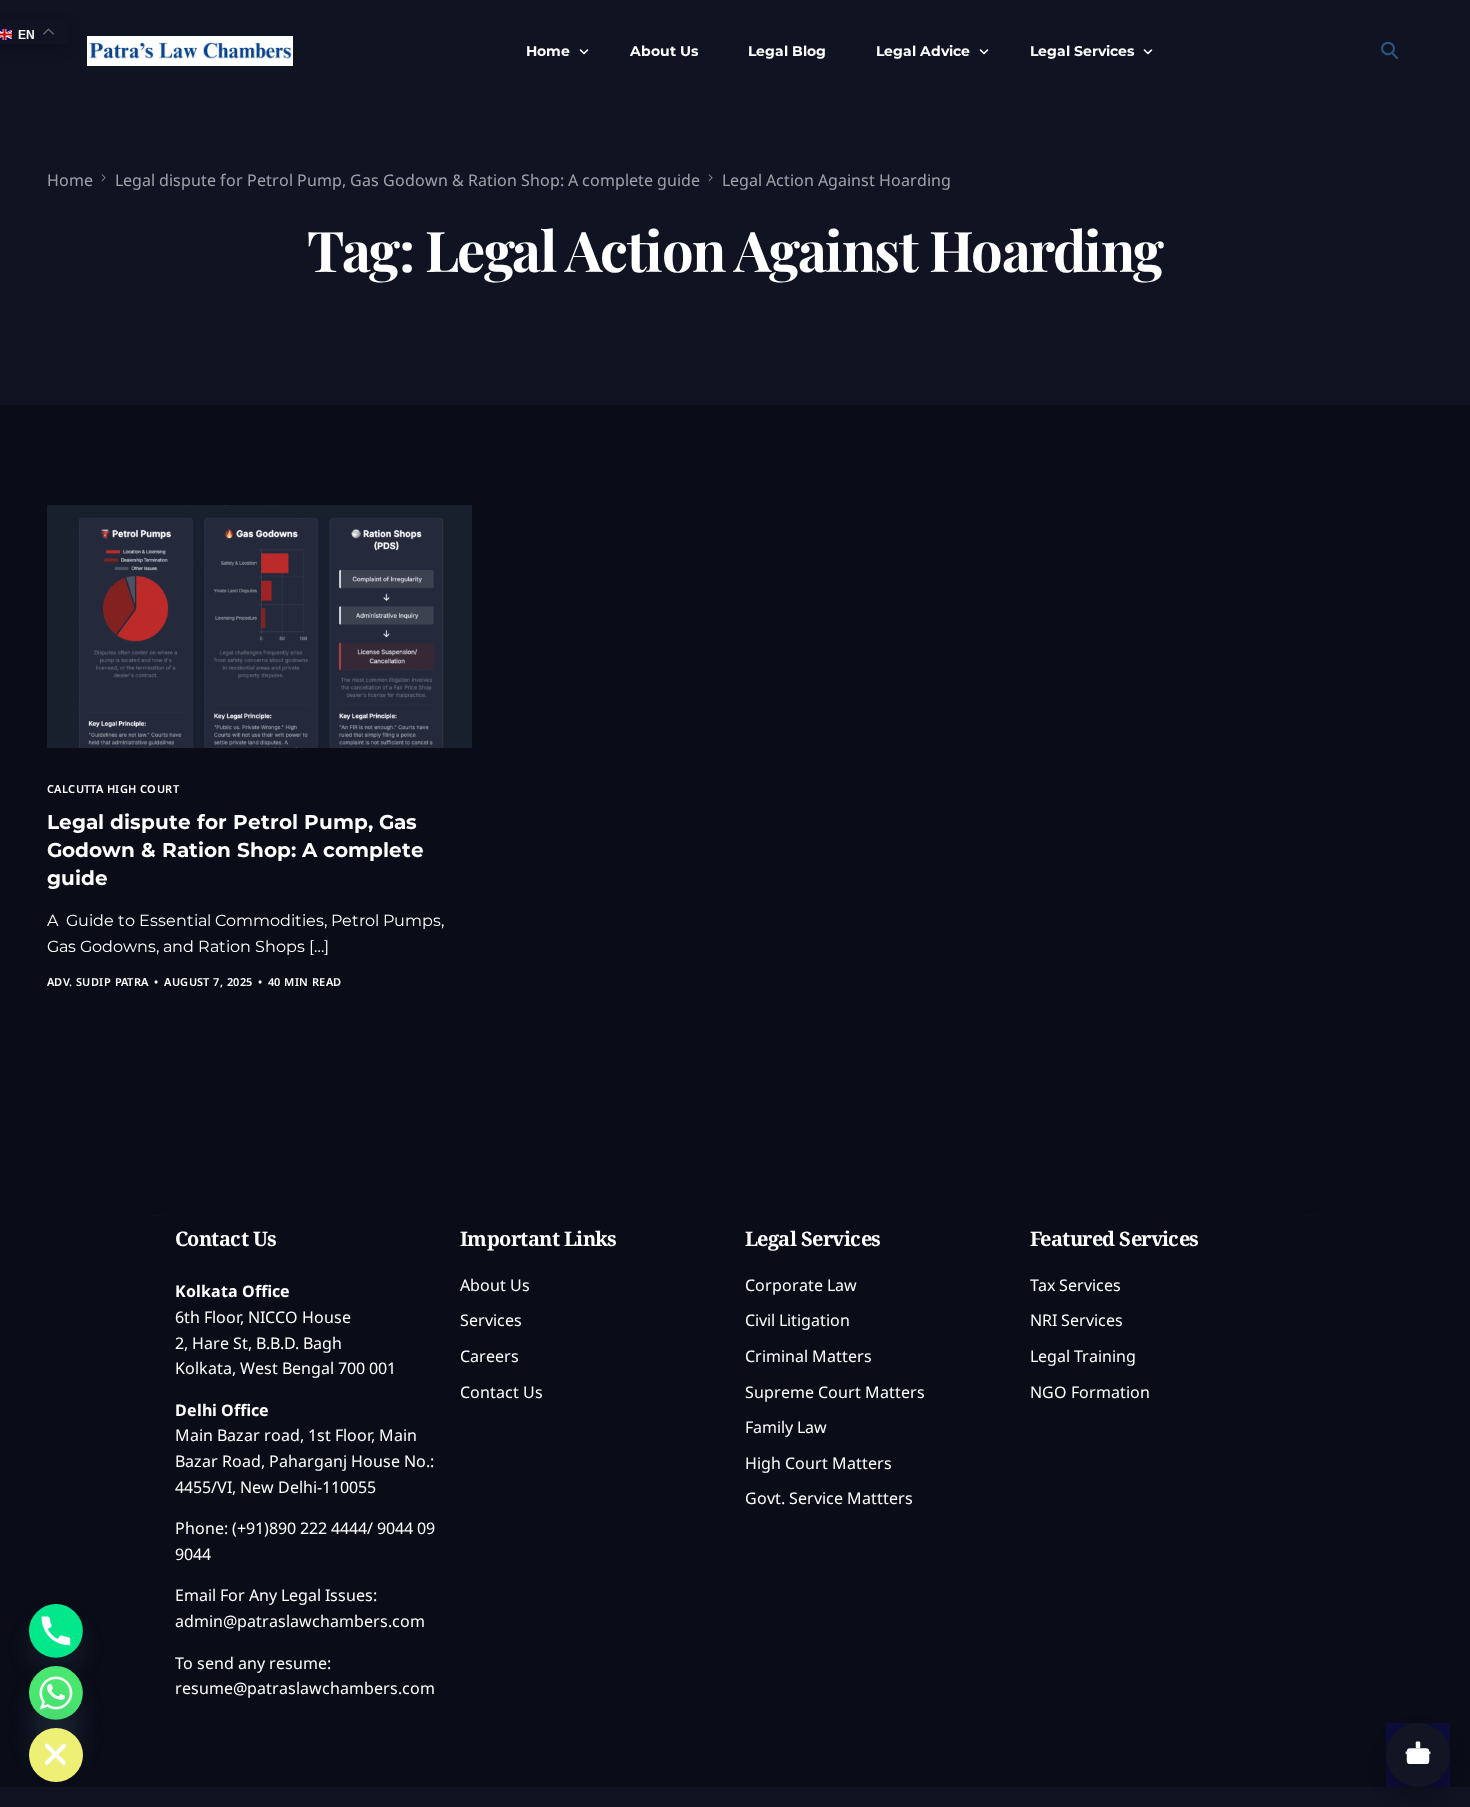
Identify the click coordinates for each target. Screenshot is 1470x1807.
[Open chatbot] (1418, 1755)
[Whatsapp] (56, 1693)
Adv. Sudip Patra (98, 981)
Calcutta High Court (113, 788)
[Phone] (56, 1631)
